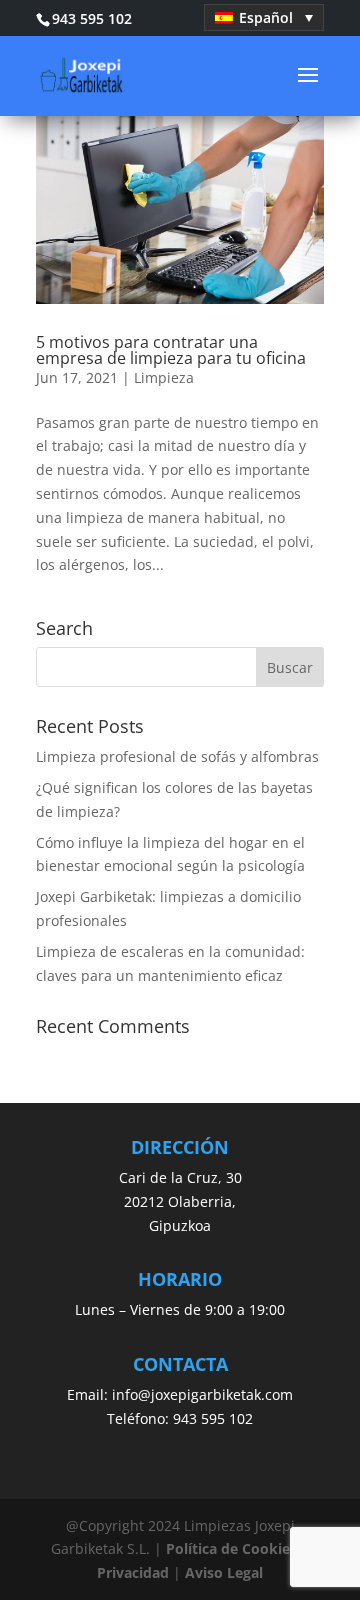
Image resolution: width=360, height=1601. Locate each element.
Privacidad (133, 1572)
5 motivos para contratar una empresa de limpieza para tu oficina (171, 350)
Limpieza (164, 377)
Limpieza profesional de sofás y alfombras (177, 756)
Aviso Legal (224, 1572)
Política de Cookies (231, 1548)
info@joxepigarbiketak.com (202, 1394)
